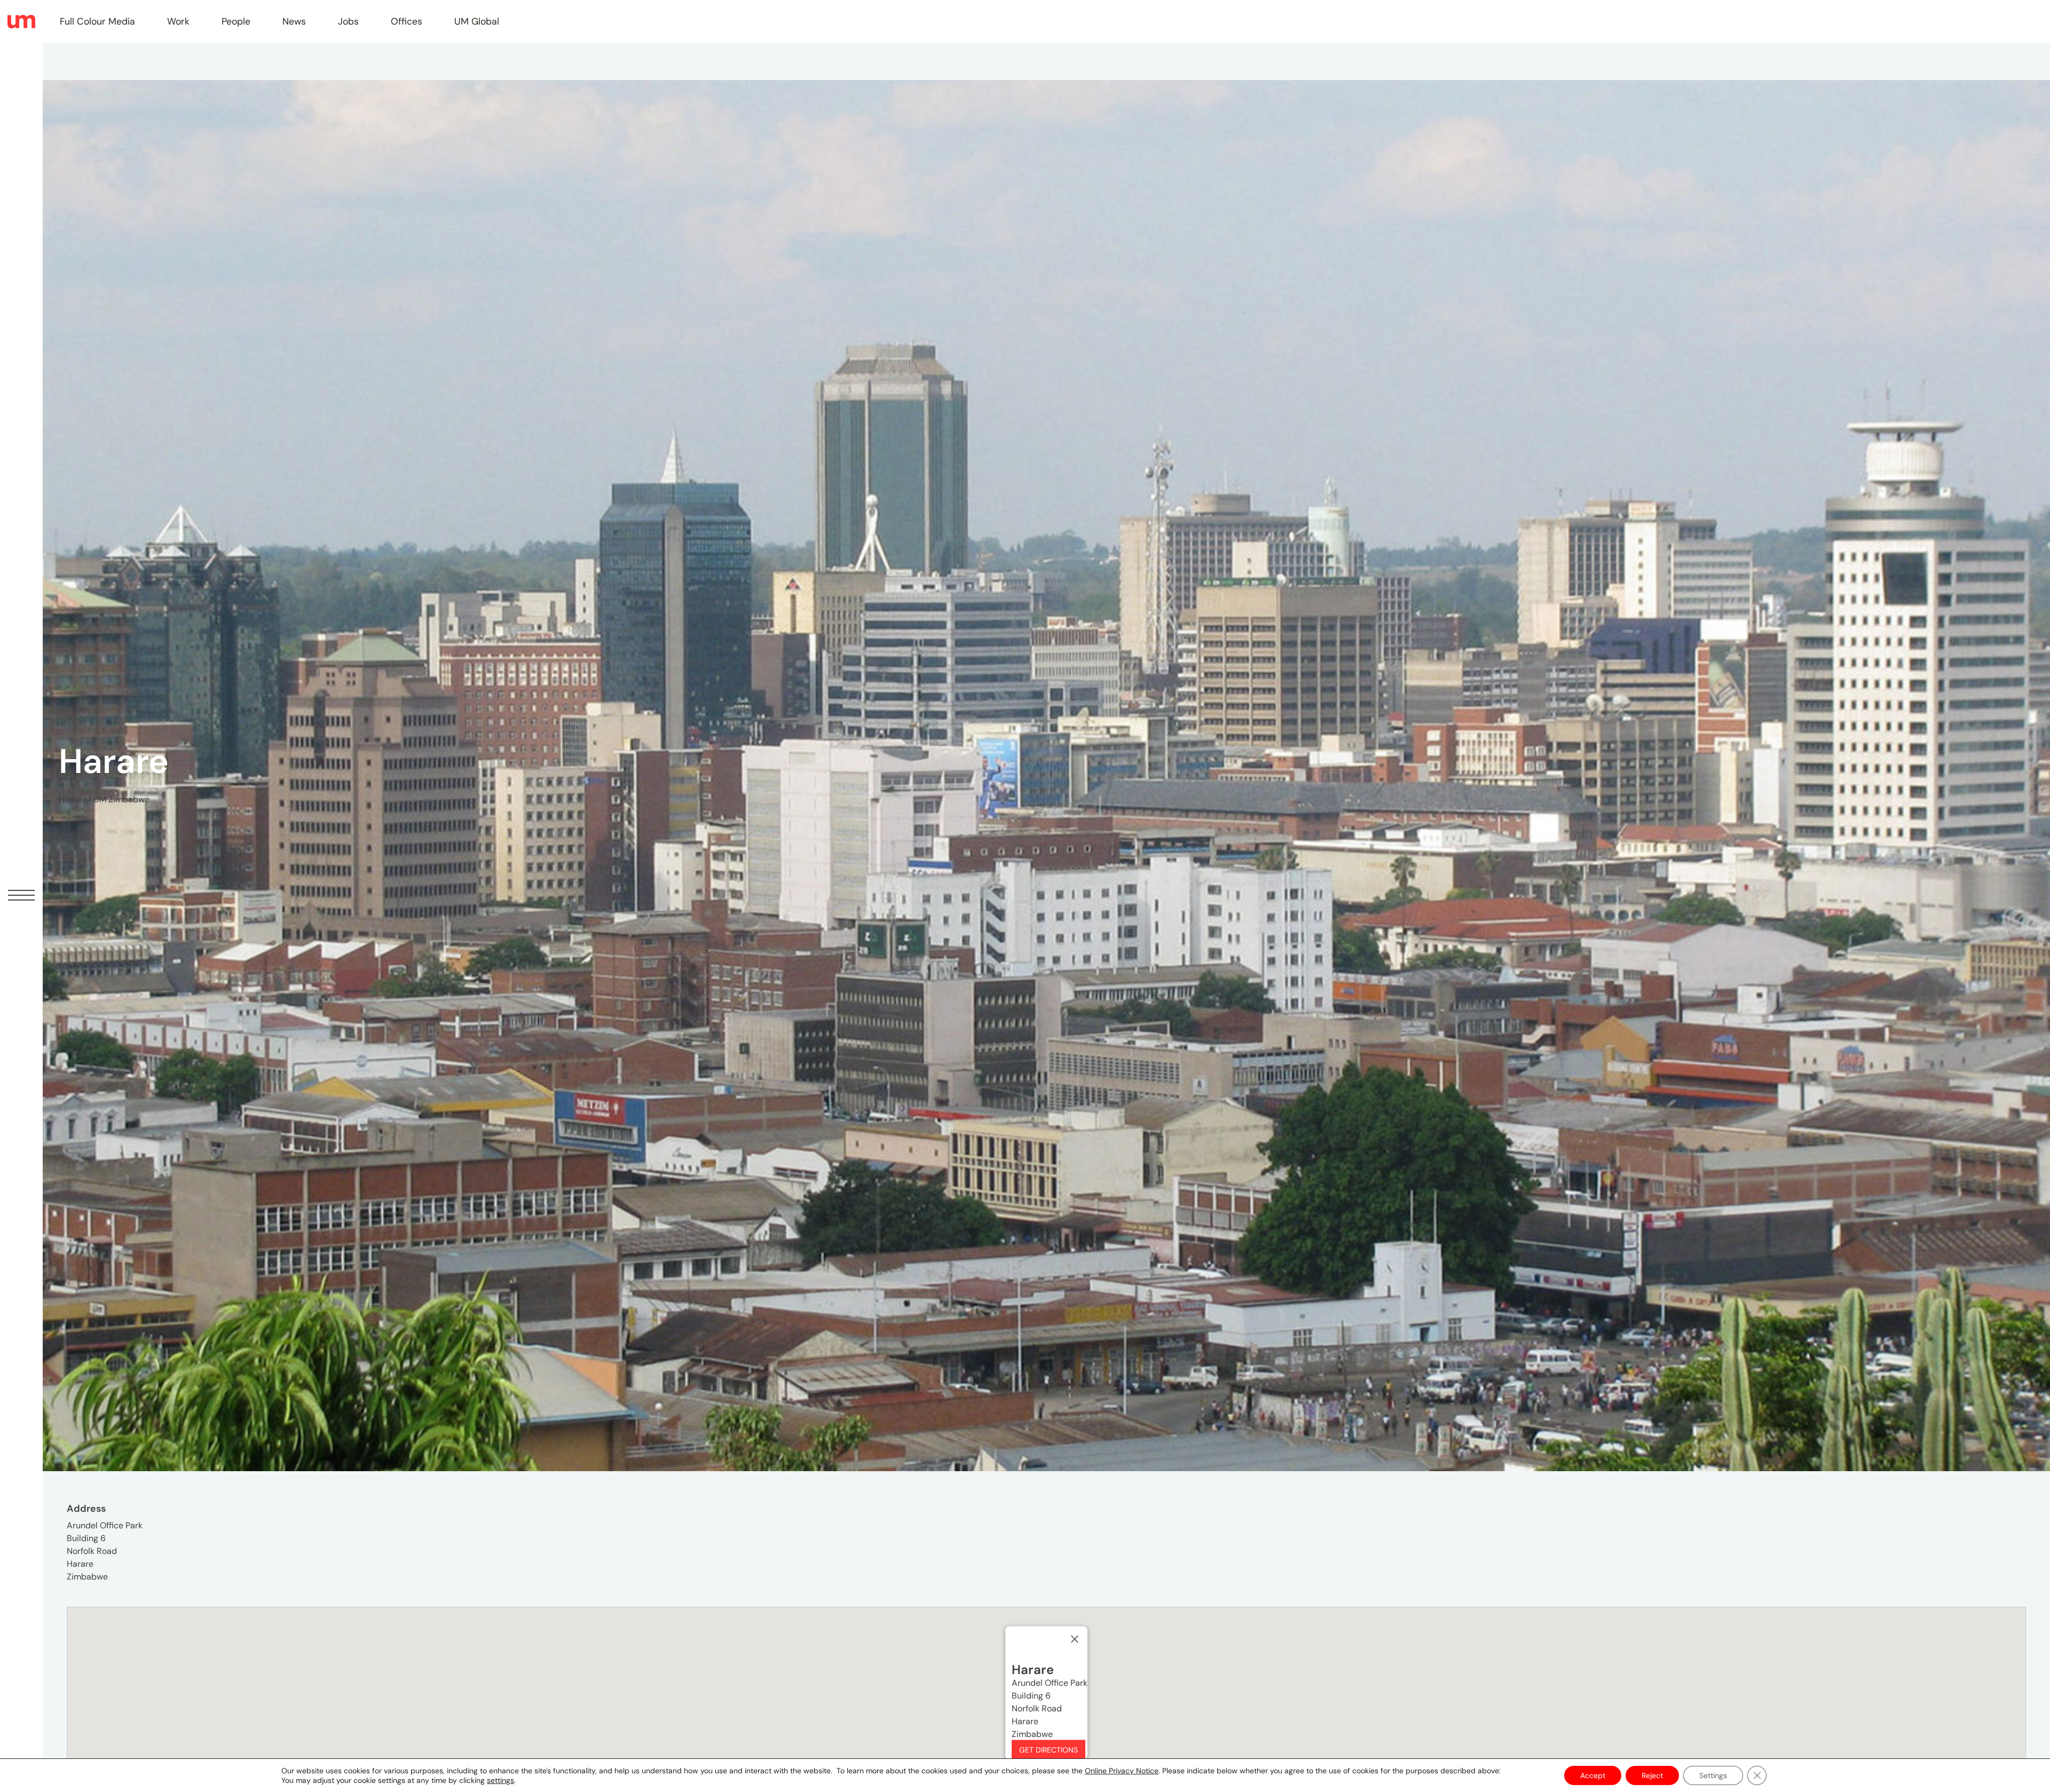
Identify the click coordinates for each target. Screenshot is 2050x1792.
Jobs (348, 21)
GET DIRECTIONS (1048, 1750)
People (236, 21)
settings (500, 1780)
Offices (407, 21)
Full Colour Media (97, 21)
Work (178, 21)
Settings (1713, 1775)
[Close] (1075, 1639)
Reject (1652, 1775)
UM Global (477, 21)
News (294, 21)
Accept (1593, 1775)
